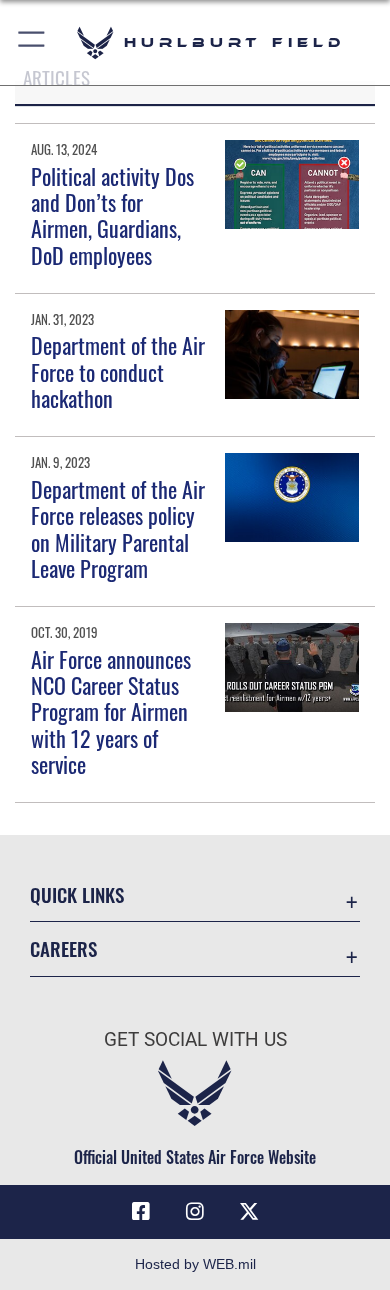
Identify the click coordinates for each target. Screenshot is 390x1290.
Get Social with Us (195, 1039)
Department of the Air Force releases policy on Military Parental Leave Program (118, 528)
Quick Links (77, 894)
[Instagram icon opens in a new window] (195, 1212)
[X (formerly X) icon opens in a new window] (249, 1212)
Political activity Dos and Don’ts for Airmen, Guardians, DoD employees (112, 215)
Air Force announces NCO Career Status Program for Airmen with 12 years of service (111, 712)
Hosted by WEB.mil (195, 1264)
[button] (32, 42)
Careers (63, 948)
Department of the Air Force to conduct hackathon (118, 371)
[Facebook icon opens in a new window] (141, 1212)
